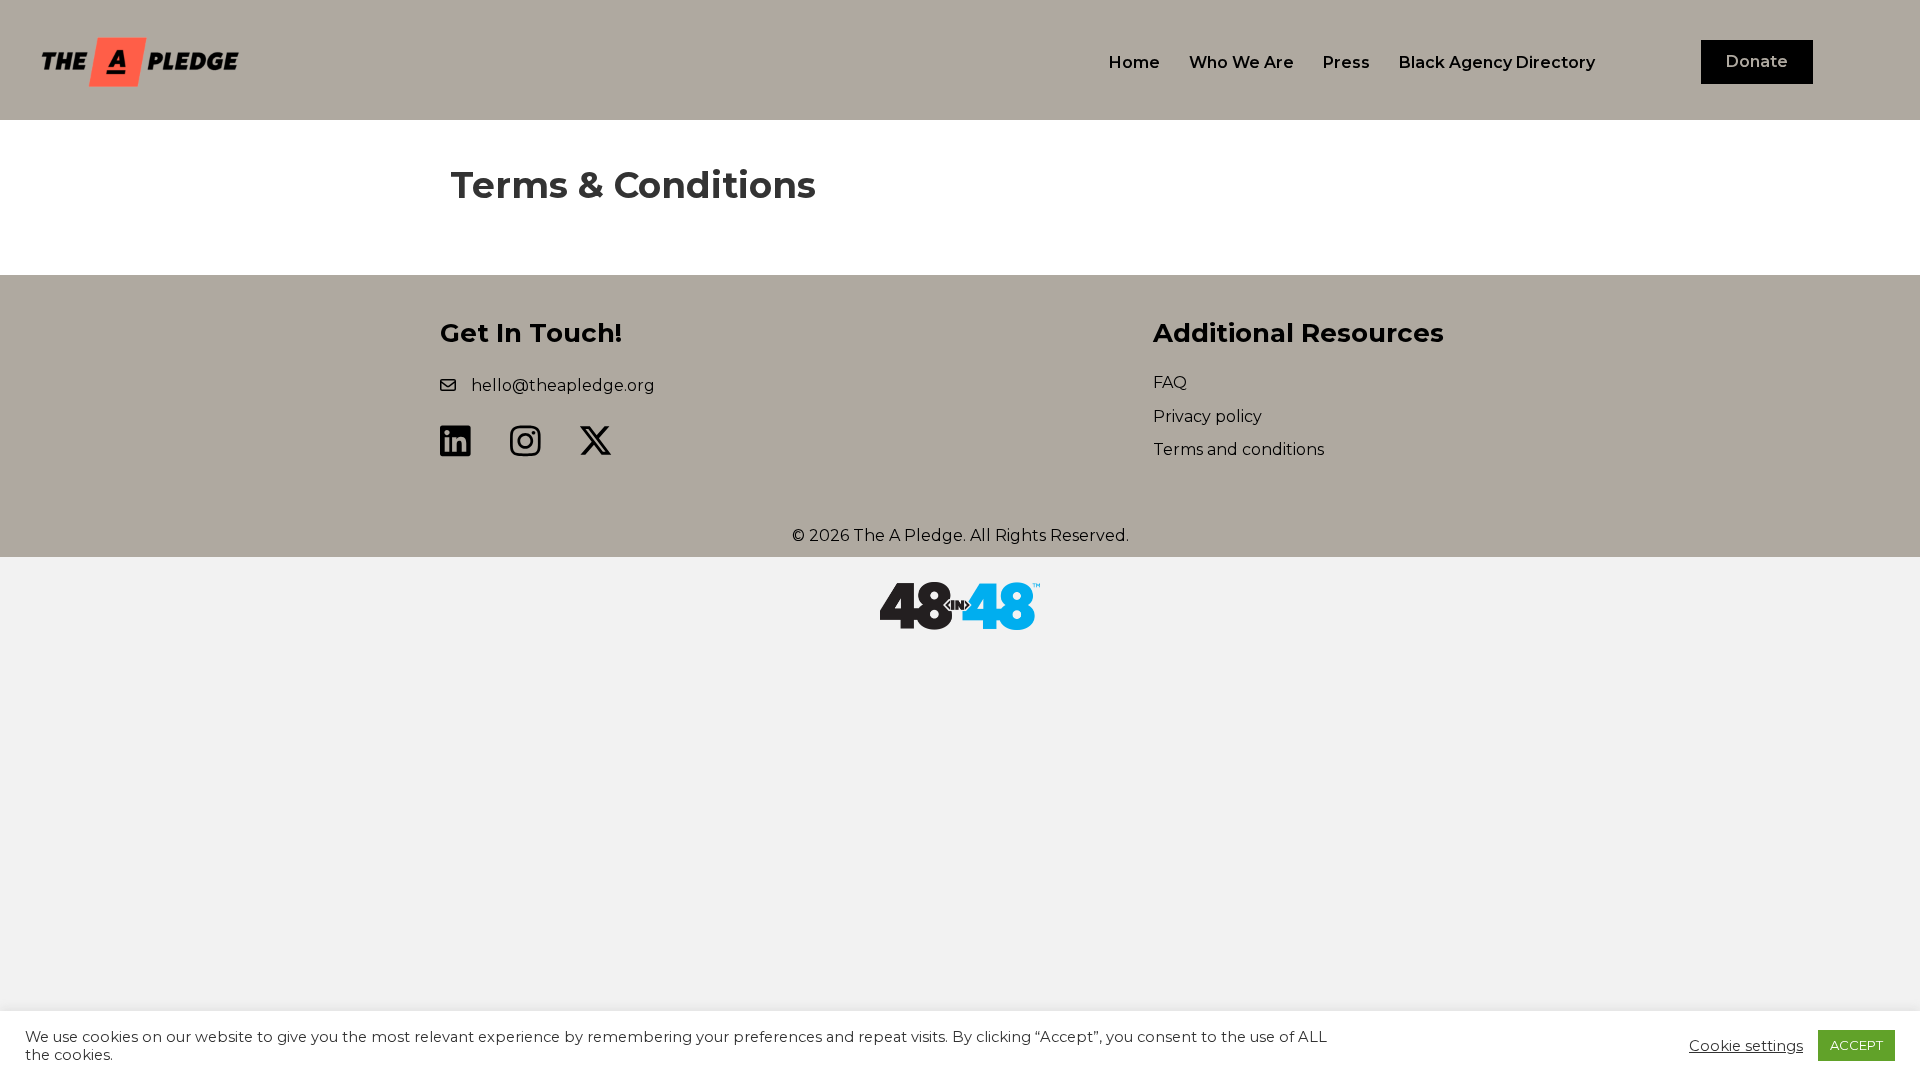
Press (1346, 62)
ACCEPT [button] (1856, 1045)
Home (1134, 62)
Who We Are (1241, 62)
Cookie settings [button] (1746, 1046)
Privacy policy (1207, 416)
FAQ (1170, 382)
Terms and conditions (1238, 449)
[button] (455, 441)
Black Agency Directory (1497, 62)
